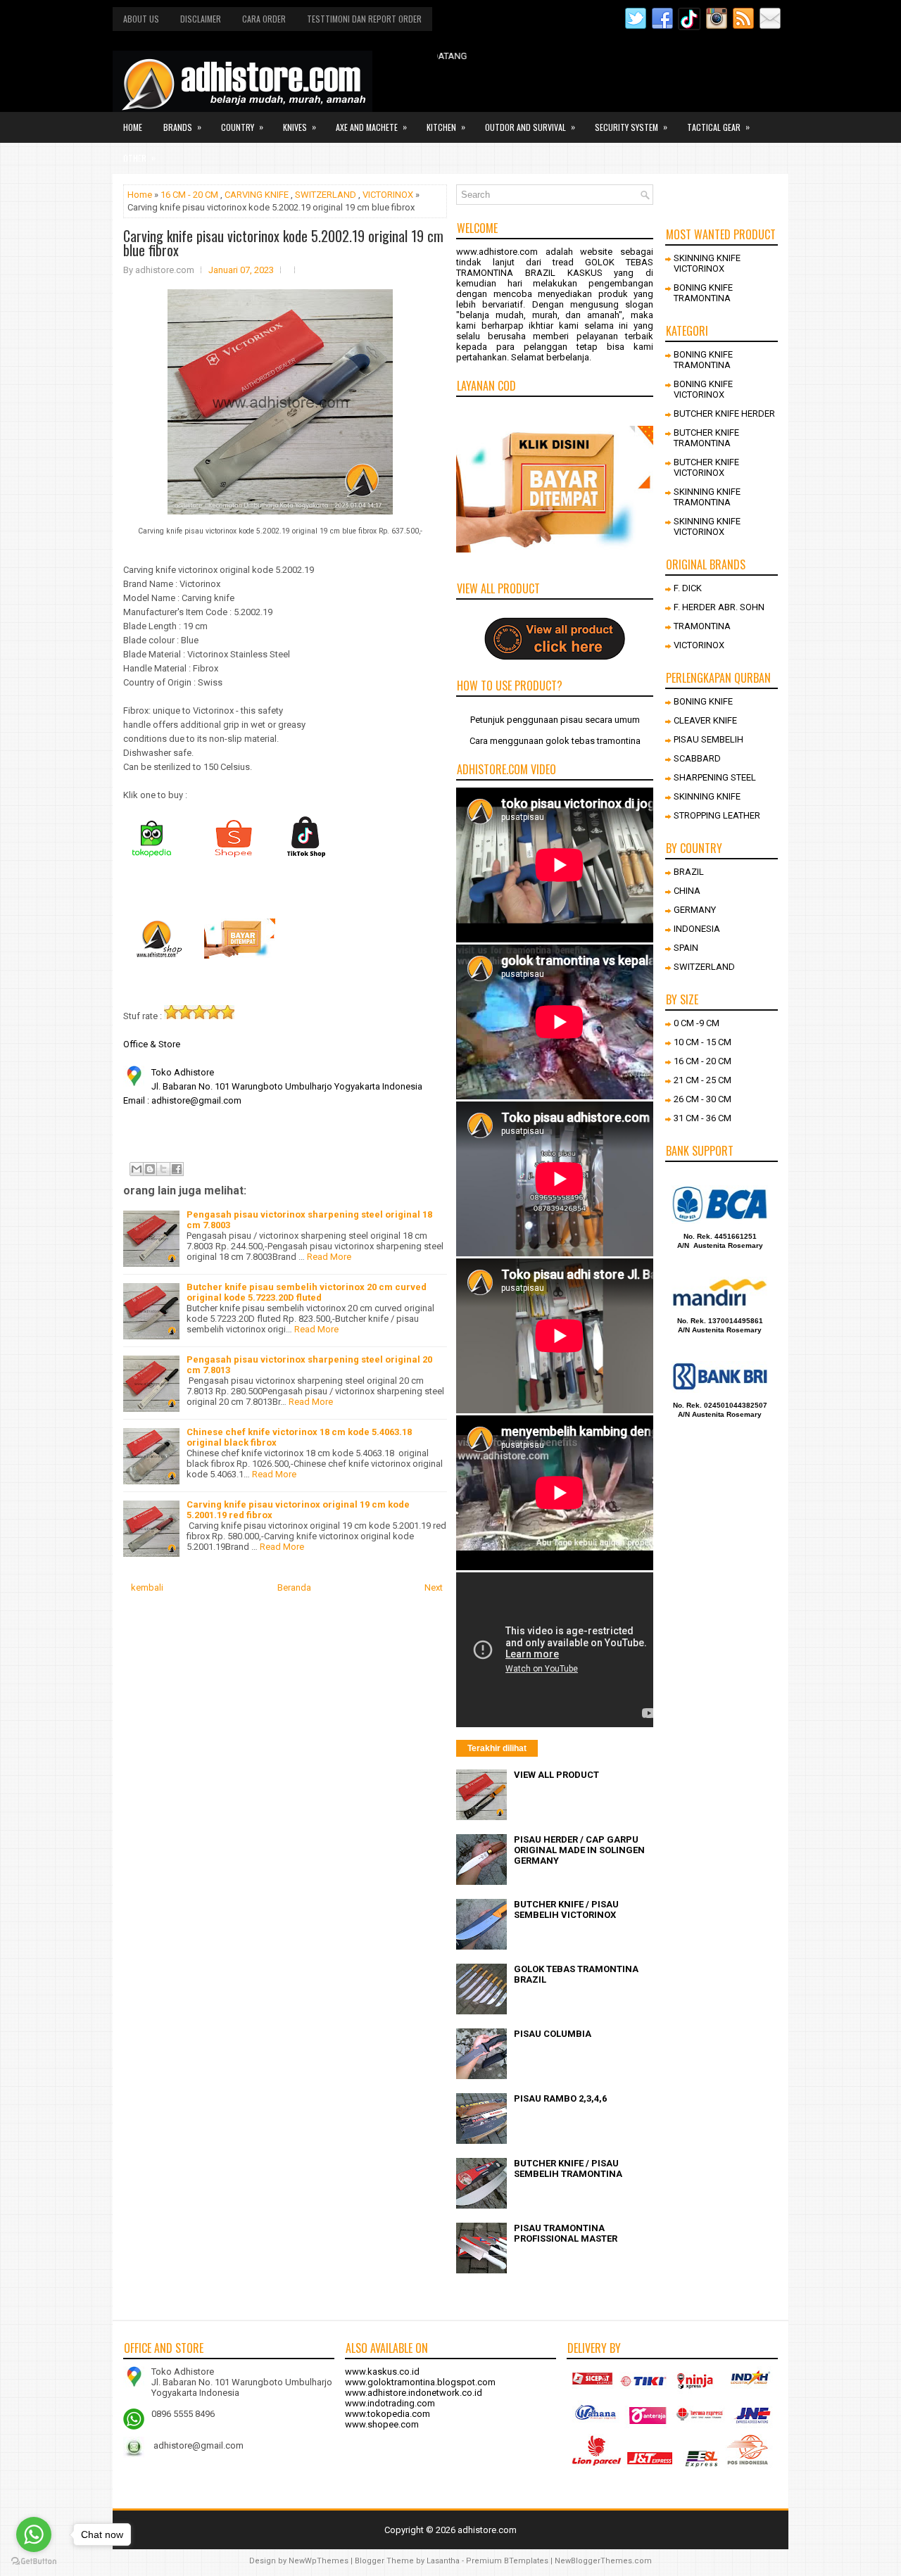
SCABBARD (697, 758)
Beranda (294, 1587)
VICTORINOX (388, 195)
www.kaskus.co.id (382, 2372)
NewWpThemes (319, 2561)
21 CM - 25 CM (702, 1080)
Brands (182, 127)
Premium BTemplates (507, 2561)
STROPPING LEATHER (717, 815)
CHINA (687, 891)
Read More (329, 1257)
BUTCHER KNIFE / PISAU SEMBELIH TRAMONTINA (568, 2168)
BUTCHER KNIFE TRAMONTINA (706, 438)
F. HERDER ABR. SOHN (719, 607)
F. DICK (688, 588)
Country (242, 127)
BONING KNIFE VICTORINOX (703, 389)
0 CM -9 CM (697, 1023)
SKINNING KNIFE (707, 796)
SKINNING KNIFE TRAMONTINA (707, 497)
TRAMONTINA (702, 626)
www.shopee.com (382, 2424)
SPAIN (686, 948)
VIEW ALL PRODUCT (556, 1775)
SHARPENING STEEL (715, 777)
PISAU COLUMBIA (553, 2034)
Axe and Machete (371, 127)
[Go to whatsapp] (34, 2534)
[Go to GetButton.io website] (34, 2562)
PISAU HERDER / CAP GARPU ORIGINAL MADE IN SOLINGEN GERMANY (579, 1850)
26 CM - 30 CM (702, 1099)
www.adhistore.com (497, 252)
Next (434, 1587)
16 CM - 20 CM (189, 195)
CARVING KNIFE (257, 195)
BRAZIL (689, 872)
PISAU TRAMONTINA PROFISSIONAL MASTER (566, 2233)
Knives (300, 127)
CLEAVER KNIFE (705, 720)
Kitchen (446, 127)
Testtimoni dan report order (364, 19)
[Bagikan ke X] (163, 1169)
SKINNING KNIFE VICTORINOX (707, 263)
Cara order (264, 19)
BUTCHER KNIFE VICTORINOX (706, 467)
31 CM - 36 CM (702, 1118)
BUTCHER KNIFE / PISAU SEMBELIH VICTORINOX (566, 1909)
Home (133, 127)
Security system (631, 127)
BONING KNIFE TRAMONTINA (703, 293)
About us (141, 19)
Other (139, 158)
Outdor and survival (530, 127)
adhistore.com (487, 2530)
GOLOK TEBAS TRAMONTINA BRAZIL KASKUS (555, 267)
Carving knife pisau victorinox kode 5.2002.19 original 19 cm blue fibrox (283, 243)
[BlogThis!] (150, 1169)
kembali (147, 1587)
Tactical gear (718, 127)
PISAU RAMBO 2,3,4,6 (560, 2098)
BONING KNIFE (703, 701)
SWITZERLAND (326, 195)
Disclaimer (201, 19)
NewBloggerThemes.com (603, 2561)
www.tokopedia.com (388, 2414)
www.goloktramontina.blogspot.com (420, 2382)
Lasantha (443, 2561)
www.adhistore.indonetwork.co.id (414, 2393)
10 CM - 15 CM (702, 1042)
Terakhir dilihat (497, 1748)
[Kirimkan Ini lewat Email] (137, 1169)
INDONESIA (697, 929)
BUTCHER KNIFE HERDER (724, 413)
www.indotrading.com (390, 2403)
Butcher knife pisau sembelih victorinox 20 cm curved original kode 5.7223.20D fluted (307, 1292)
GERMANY (695, 910)
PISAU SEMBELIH (708, 739)
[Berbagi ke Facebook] (177, 1169)
